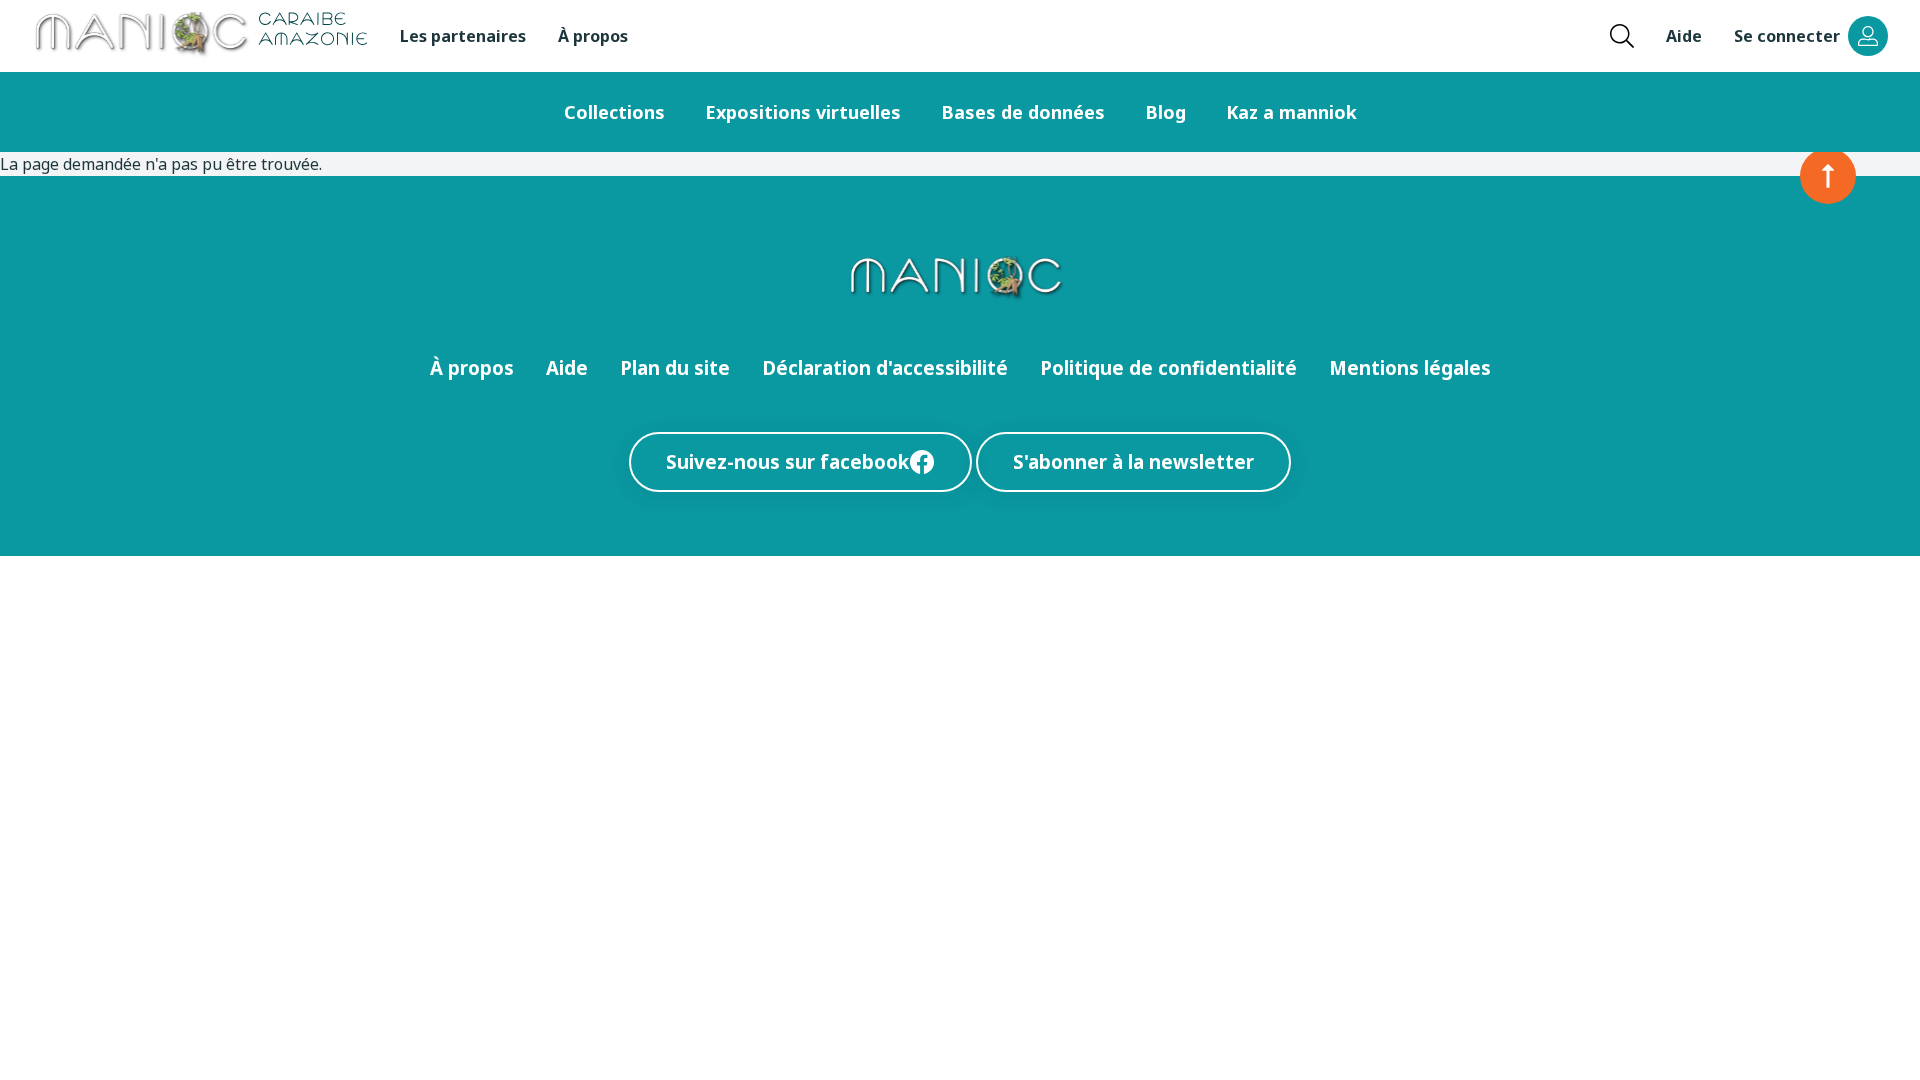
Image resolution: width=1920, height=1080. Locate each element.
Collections (614, 112)
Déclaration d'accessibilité (885, 367)
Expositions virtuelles (803, 112)
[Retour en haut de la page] (1828, 176)
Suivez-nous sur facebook (787, 461)
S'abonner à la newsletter (1133, 461)
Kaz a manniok (1291, 112)
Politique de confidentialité (1168, 367)
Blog (1165, 112)
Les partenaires (463, 36)
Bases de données (1023, 112)
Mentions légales (1410, 367)
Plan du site (675, 367)
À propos (593, 36)
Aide (1684, 36)
